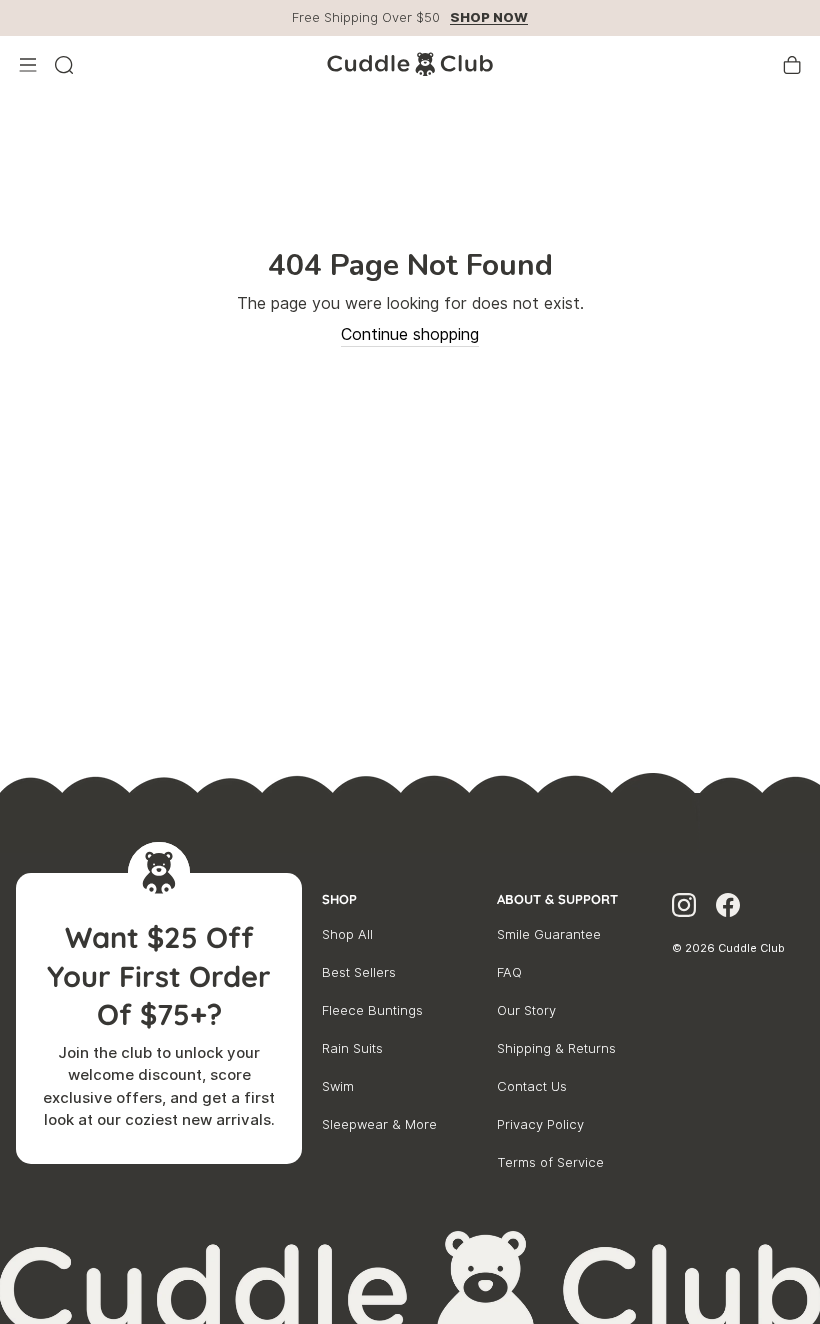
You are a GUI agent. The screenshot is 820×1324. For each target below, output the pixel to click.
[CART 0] (792, 65)
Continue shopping (410, 334)
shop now (489, 17)
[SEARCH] (64, 65)
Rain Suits (352, 1048)
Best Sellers (359, 972)
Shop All (347, 934)
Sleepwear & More (379, 1124)
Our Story (526, 1010)
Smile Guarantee (549, 934)
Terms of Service (550, 1162)
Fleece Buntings (372, 1010)
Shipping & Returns (556, 1048)
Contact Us (532, 1086)
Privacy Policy (540, 1124)
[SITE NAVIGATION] (28, 65)
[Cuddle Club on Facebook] (728, 908)
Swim (338, 1086)
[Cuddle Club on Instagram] (684, 908)
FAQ (509, 972)
